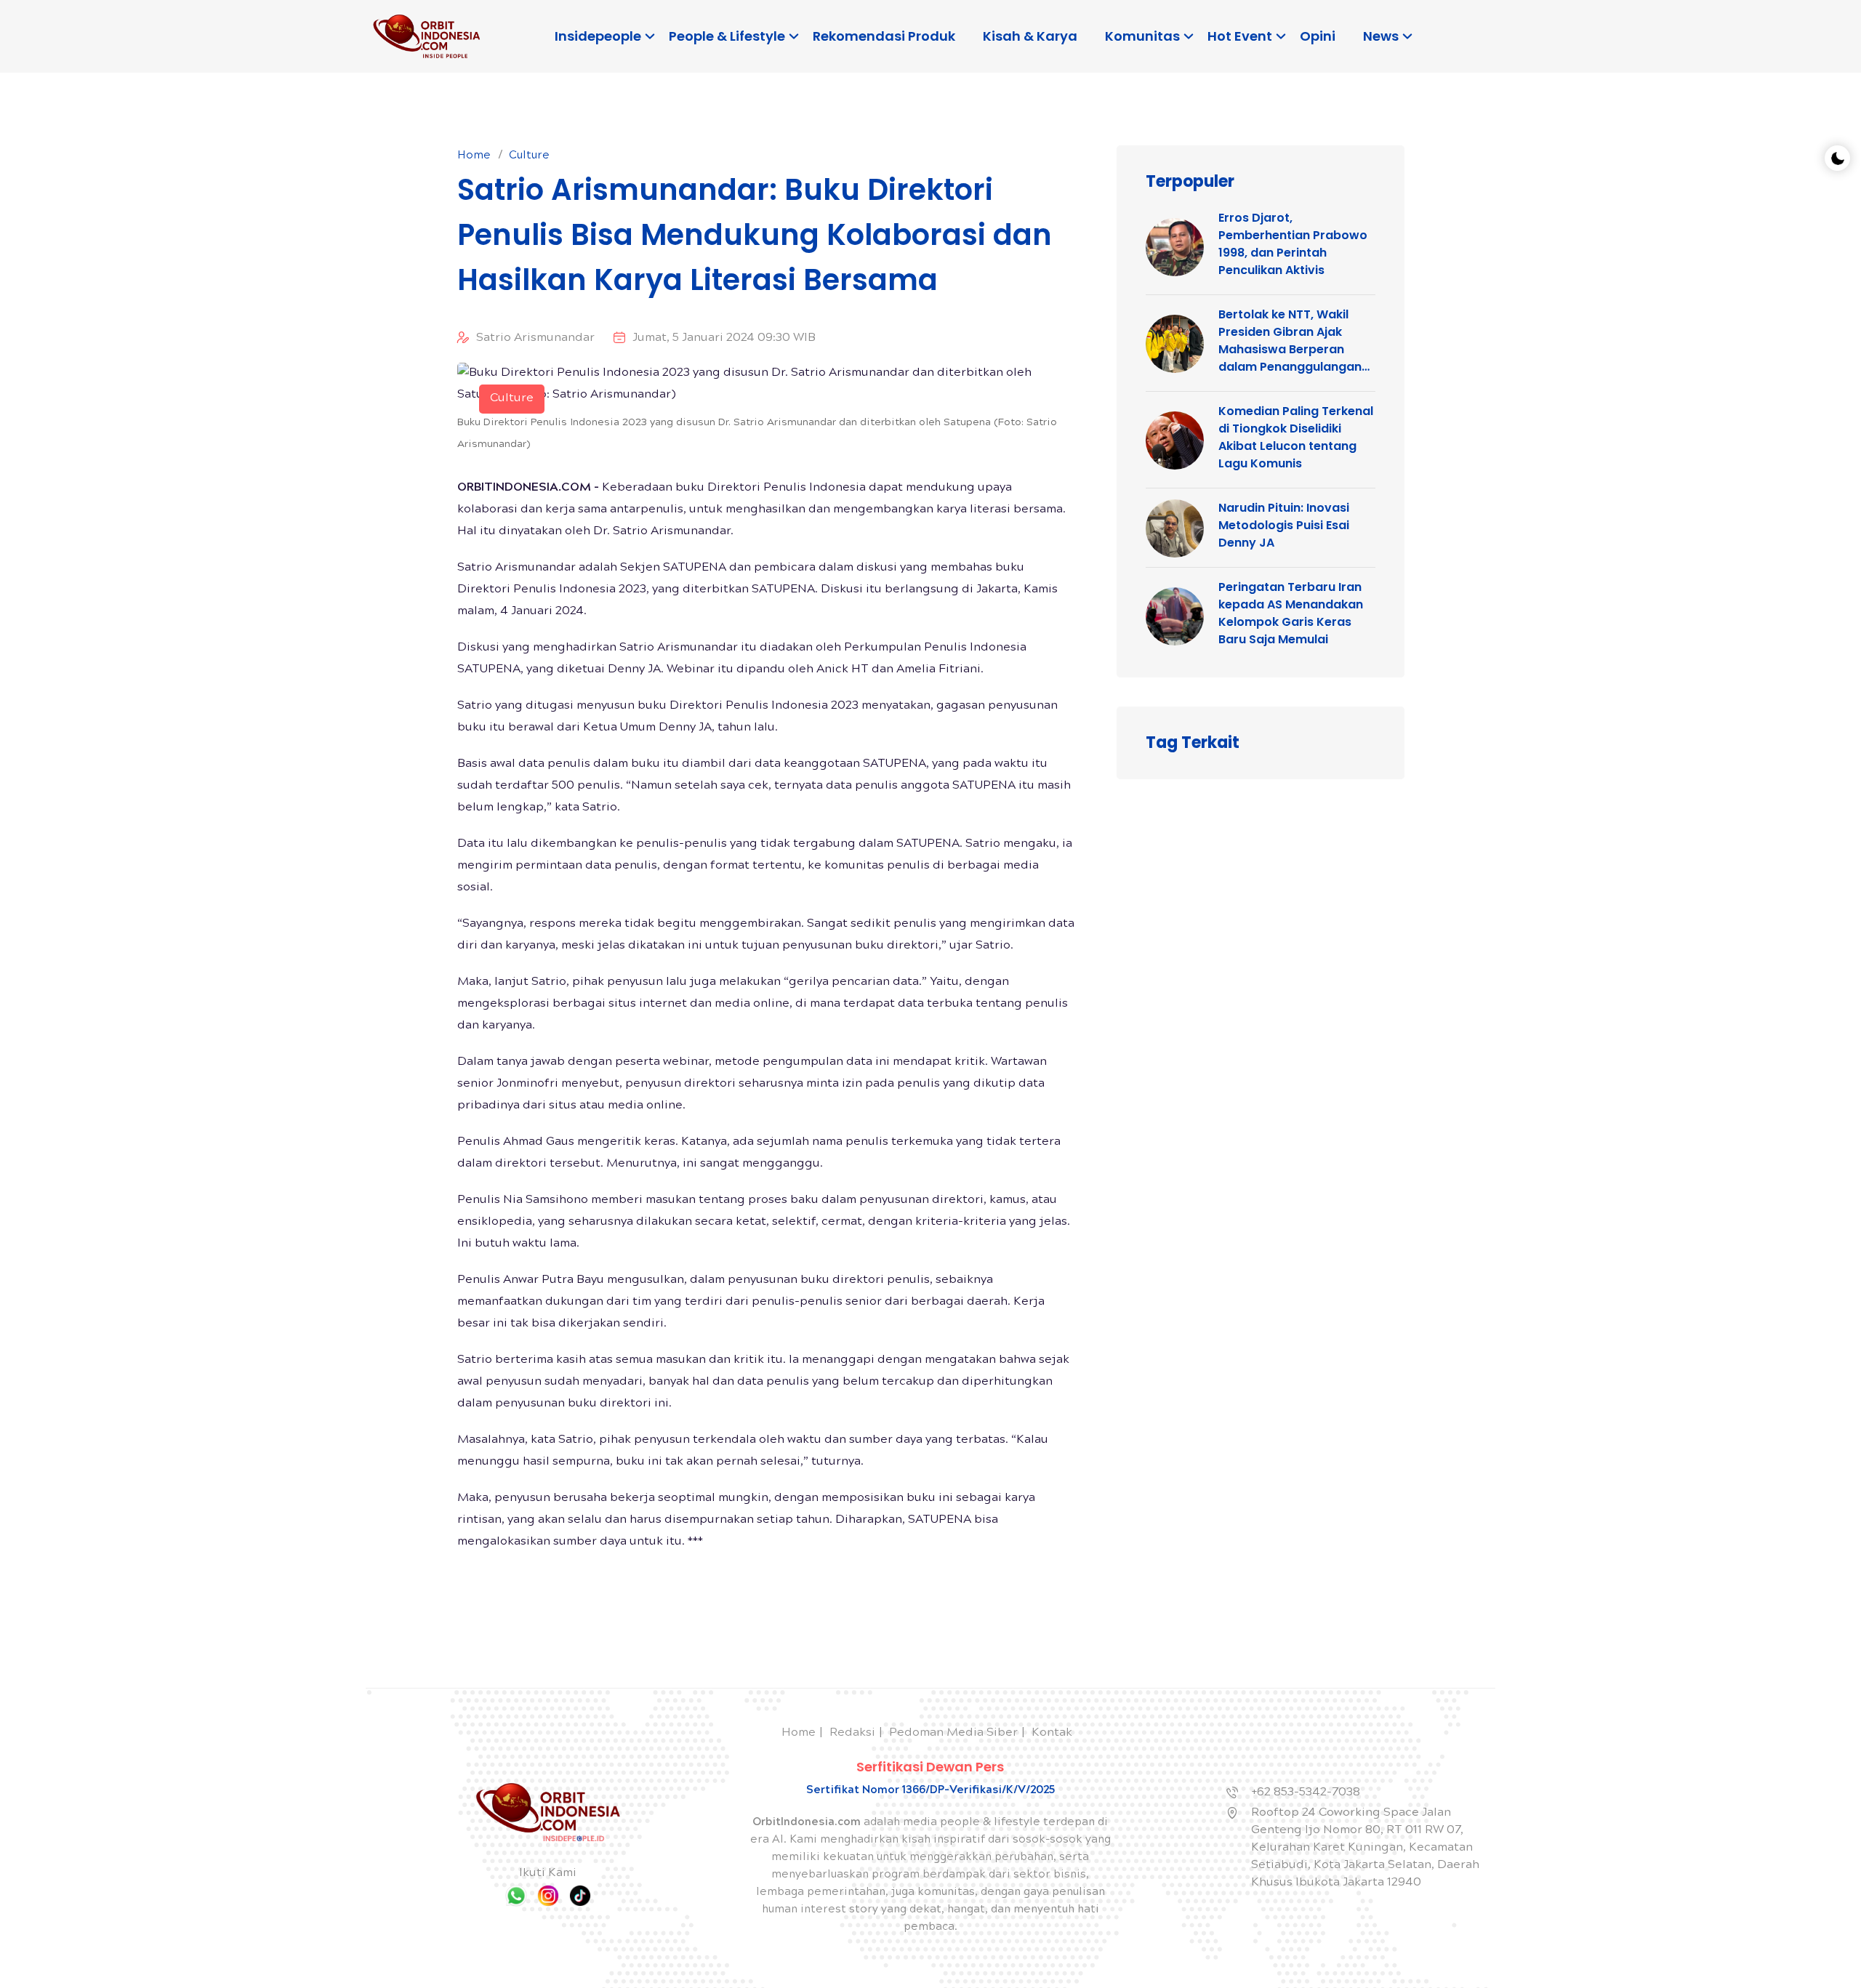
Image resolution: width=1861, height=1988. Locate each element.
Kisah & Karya (1030, 36)
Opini (1318, 36)
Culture (529, 156)
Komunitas (1142, 36)
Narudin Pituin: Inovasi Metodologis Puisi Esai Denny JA (1284, 525)
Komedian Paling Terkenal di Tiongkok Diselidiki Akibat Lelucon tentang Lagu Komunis (1296, 437)
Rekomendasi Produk (884, 36)
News (1381, 36)
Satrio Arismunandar (535, 338)
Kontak (1052, 1733)
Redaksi (852, 1733)
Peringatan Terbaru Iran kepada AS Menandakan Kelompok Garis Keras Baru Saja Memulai (1291, 613)
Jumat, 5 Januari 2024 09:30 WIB (724, 338)
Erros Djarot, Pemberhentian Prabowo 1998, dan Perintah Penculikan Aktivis (1293, 244)
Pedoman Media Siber (953, 1733)
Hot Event (1240, 36)
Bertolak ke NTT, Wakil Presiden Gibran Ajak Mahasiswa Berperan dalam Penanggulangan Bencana (1290, 341)
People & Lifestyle (727, 36)
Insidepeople (598, 36)
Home (474, 156)
